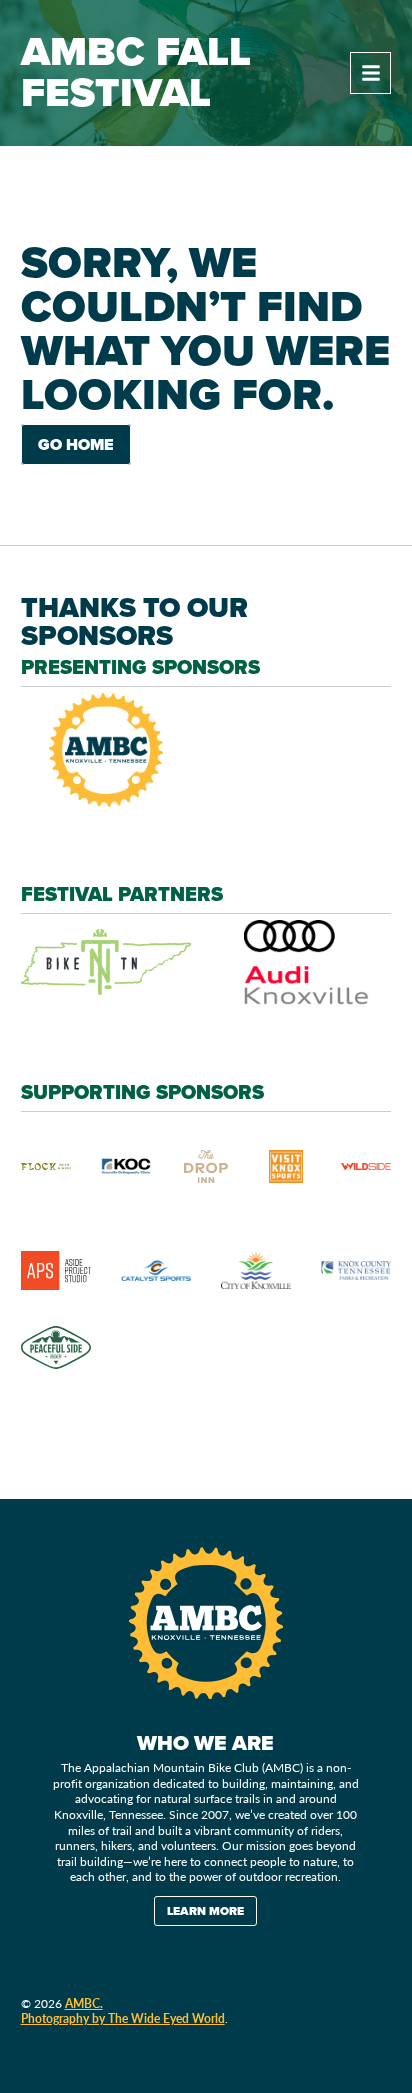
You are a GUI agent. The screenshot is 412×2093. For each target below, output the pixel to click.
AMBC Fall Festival (136, 72)
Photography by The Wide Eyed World (123, 2018)
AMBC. (84, 2003)
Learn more (205, 1911)
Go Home (76, 445)
